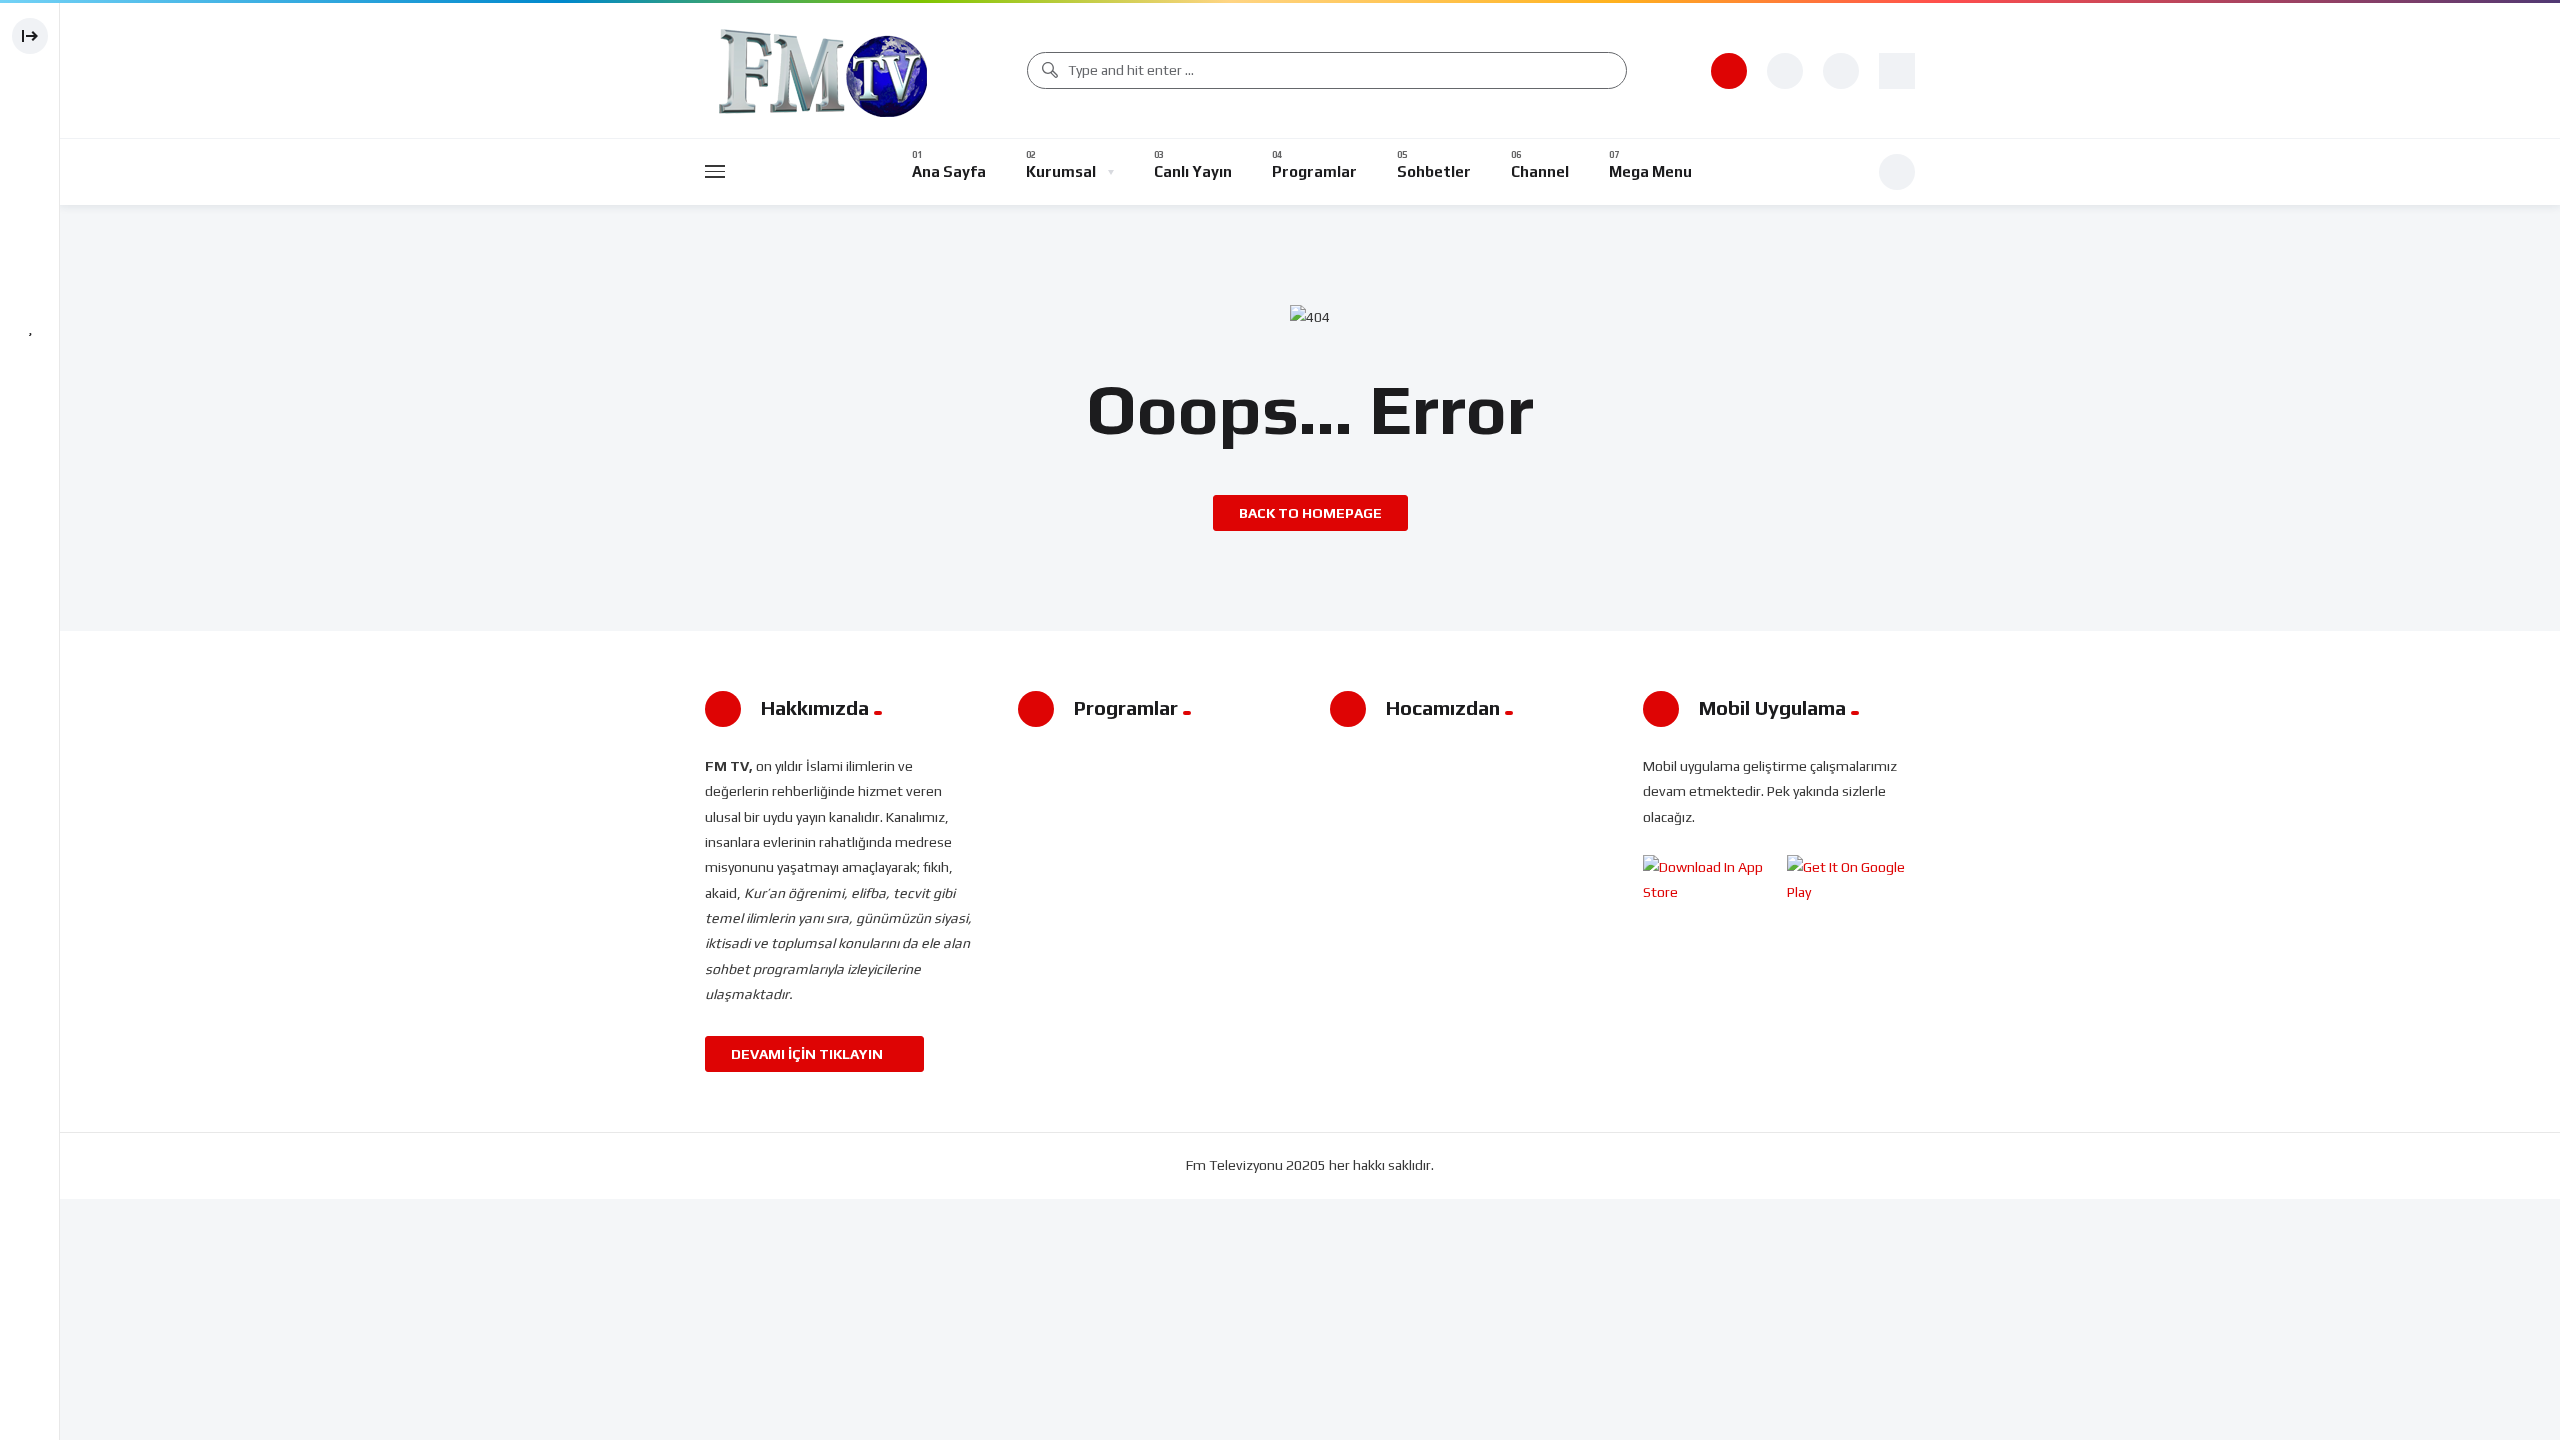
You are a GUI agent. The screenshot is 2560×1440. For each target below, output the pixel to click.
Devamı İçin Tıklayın (808, 1054)
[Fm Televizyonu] (823, 70)
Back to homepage (1310, 513)
